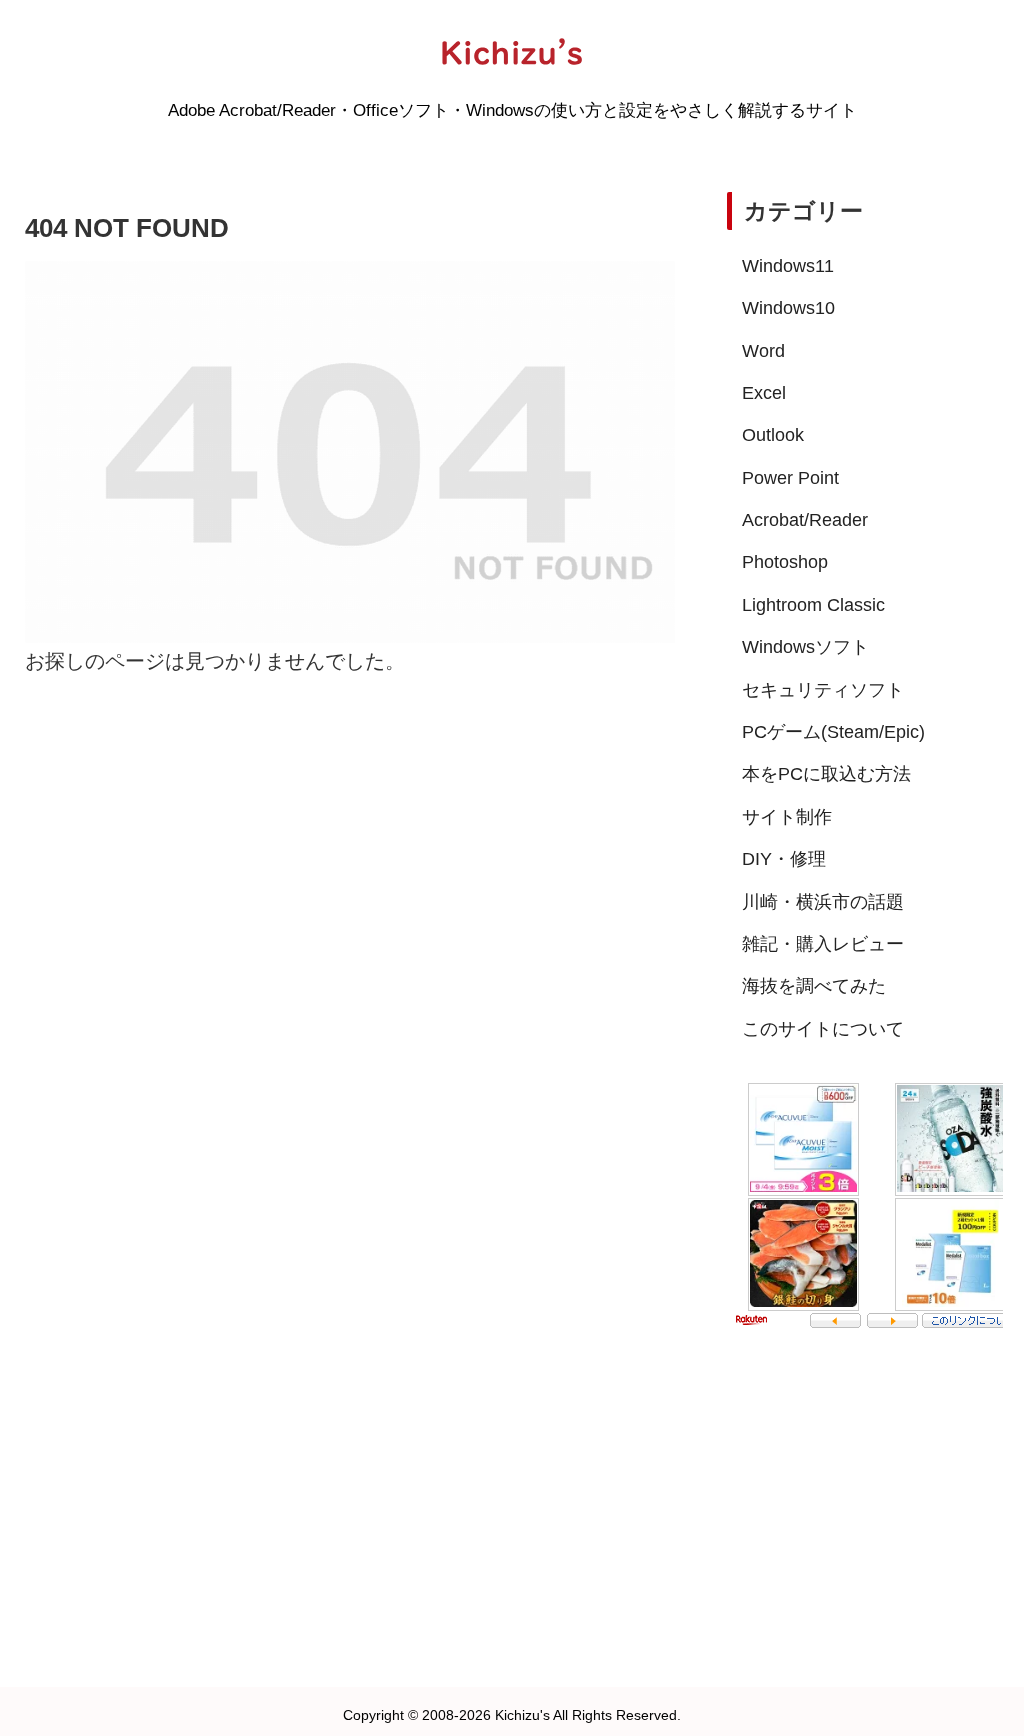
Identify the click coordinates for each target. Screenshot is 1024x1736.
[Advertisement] (865, 1496)
